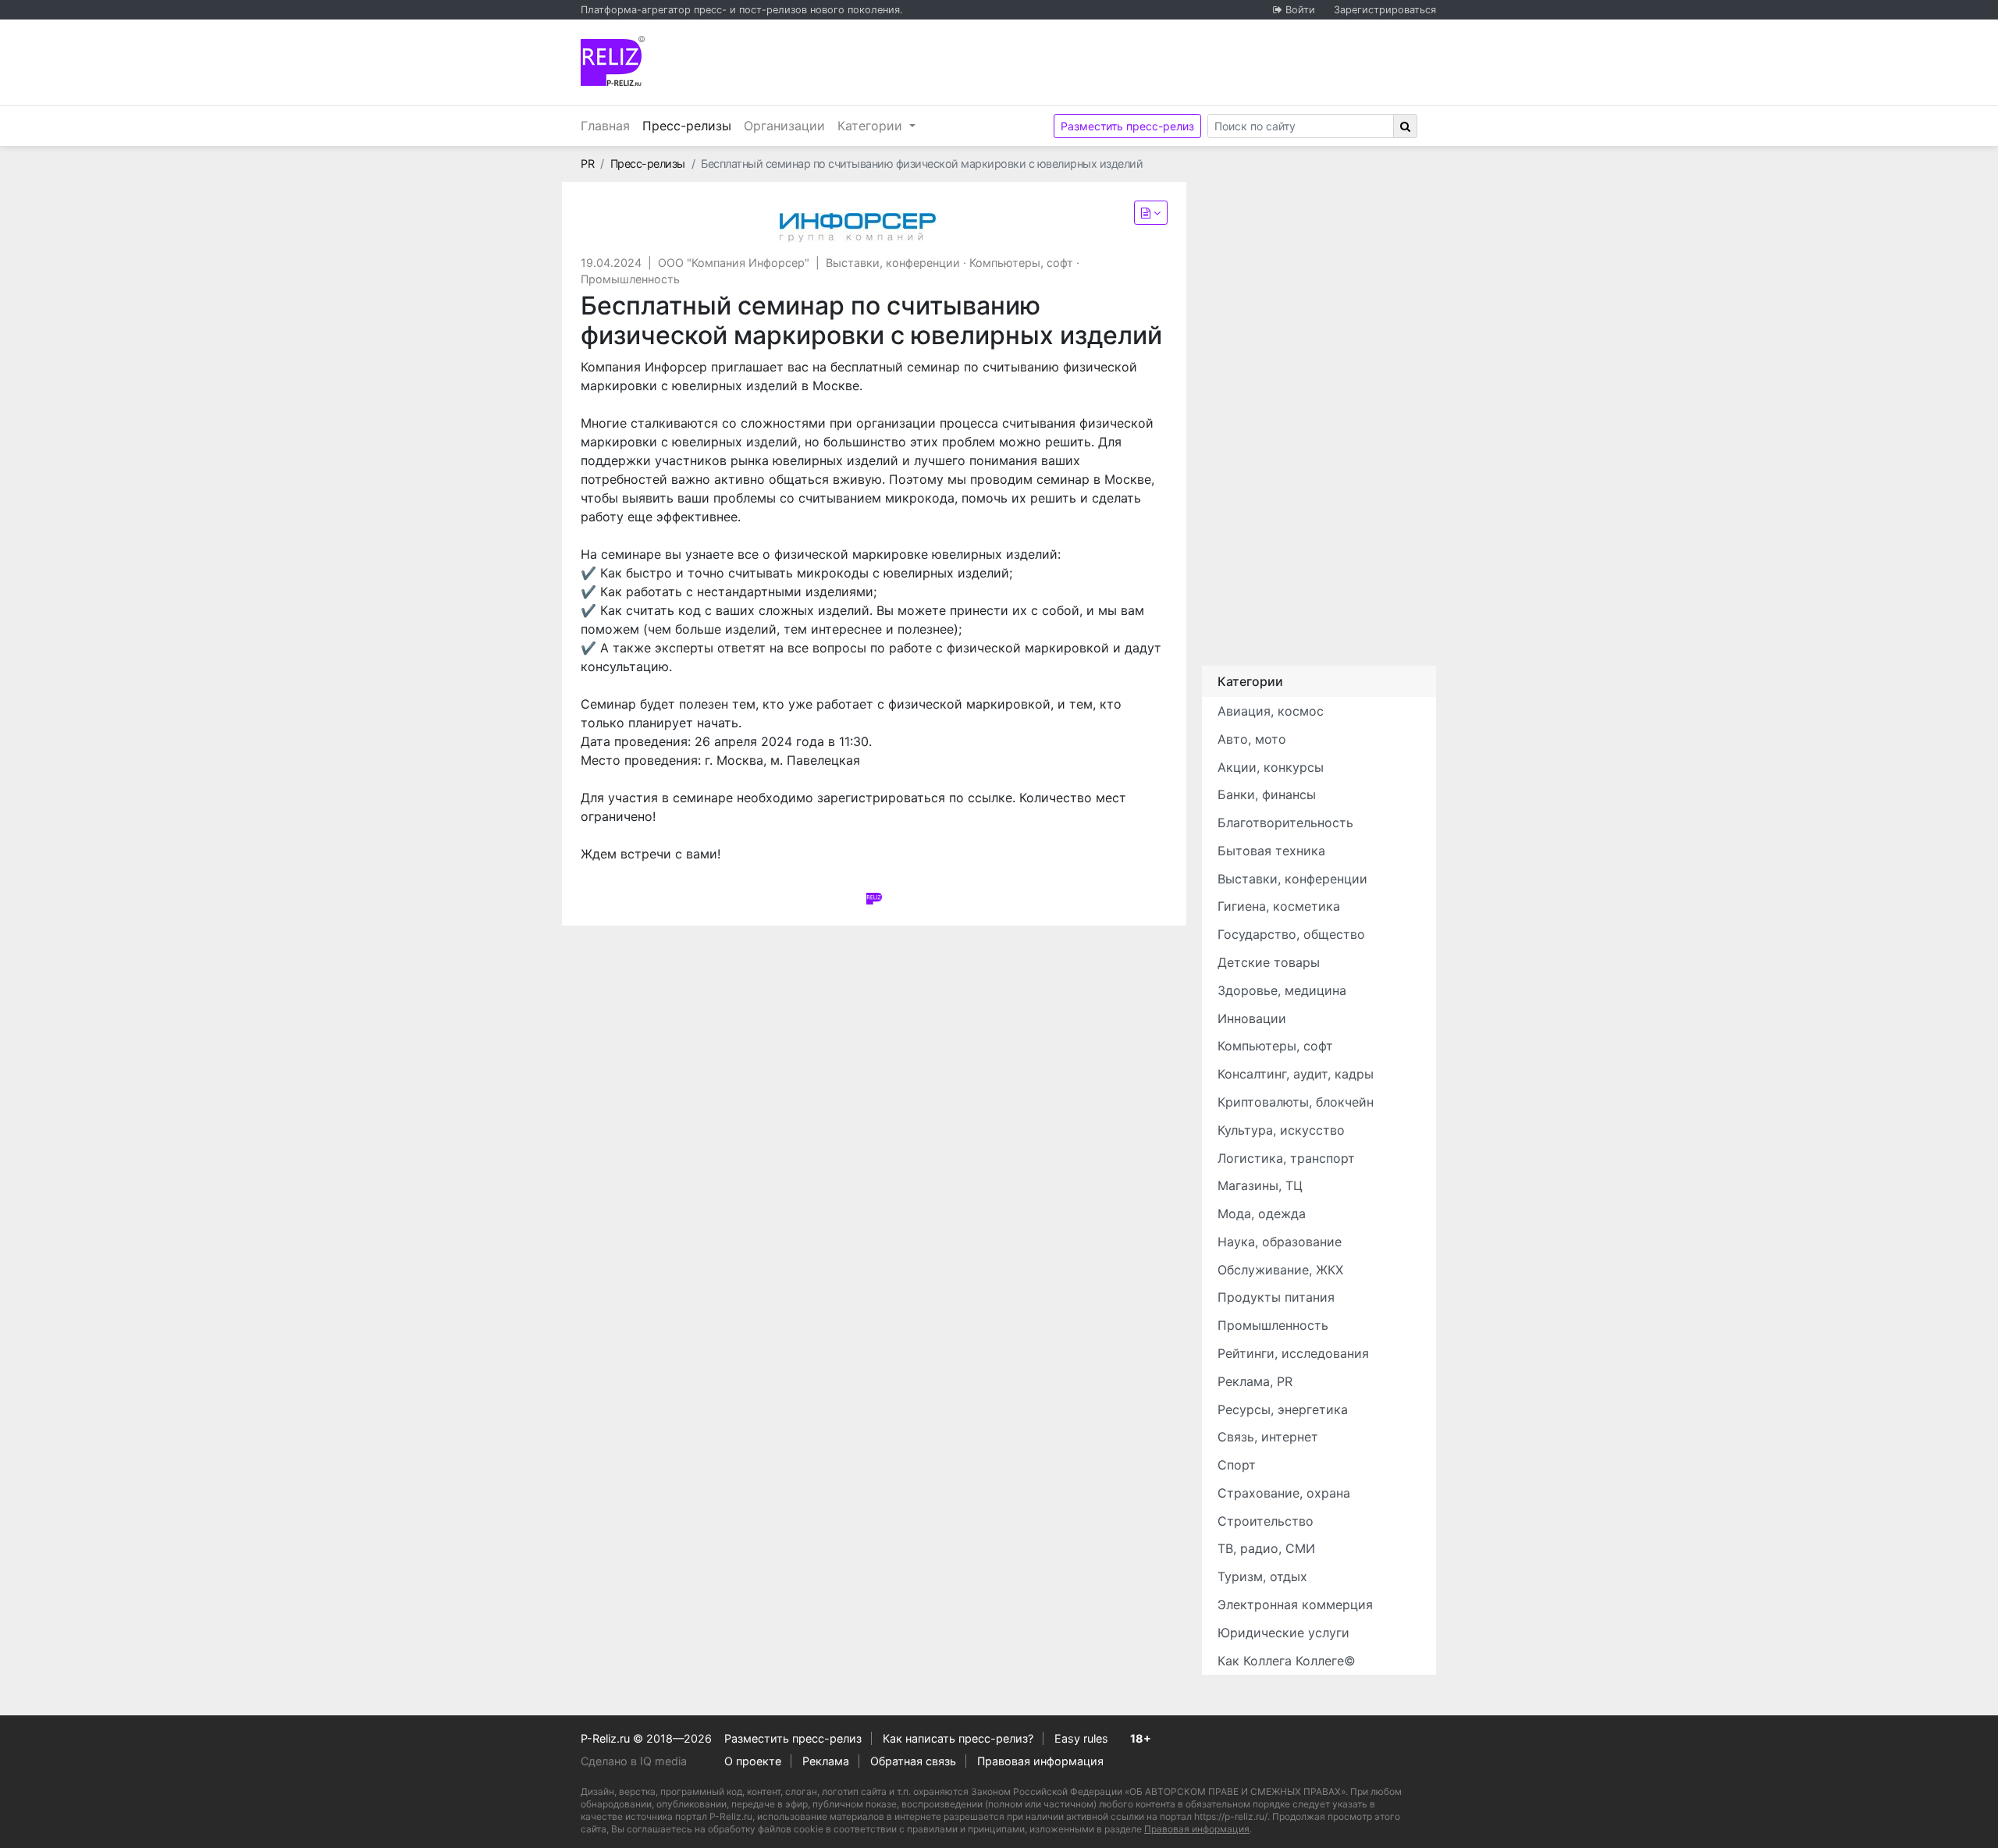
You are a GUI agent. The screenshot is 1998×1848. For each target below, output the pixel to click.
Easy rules (1081, 1738)
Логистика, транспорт (1286, 1158)
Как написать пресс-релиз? (958, 1738)
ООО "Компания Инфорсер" (734, 263)
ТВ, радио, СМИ (1266, 1548)
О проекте (753, 1761)
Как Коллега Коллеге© (1287, 1661)
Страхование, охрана (1284, 1493)
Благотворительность (1285, 823)
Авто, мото (1252, 739)
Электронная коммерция (1295, 1605)
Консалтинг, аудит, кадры (1296, 1074)
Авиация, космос (1271, 711)
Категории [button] (872, 126)
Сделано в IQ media (634, 1761)
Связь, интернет (1268, 1437)
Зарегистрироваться (1385, 10)
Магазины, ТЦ (1260, 1185)
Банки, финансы (1267, 794)
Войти (1300, 10)
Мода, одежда (1262, 1214)
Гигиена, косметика (1279, 906)
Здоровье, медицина (1282, 990)
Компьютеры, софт (1021, 263)
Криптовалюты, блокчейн (1296, 1102)
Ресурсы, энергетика (1283, 1409)
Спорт (1237, 1465)
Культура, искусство (1281, 1130)
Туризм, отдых (1262, 1576)
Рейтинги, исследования (1293, 1353)
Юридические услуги (1283, 1633)
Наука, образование (1280, 1242)
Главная (605, 126)
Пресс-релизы (690, 125)
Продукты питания (1276, 1297)
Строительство (1266, 1521)
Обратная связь (913, 1761)
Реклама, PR (1255, 1381)
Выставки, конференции (893, 263)
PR (587, 163)
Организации (784, 126)
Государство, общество (1291, 934)
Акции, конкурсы (1271, 767)
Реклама (826, 1761)
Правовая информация (1040, 1761)
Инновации (1252, 1018)
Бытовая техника (1271, 851)
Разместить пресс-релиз (1127, 126)
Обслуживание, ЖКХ (1280, 1270)
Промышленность (630, 279)
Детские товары (1269, 962)
